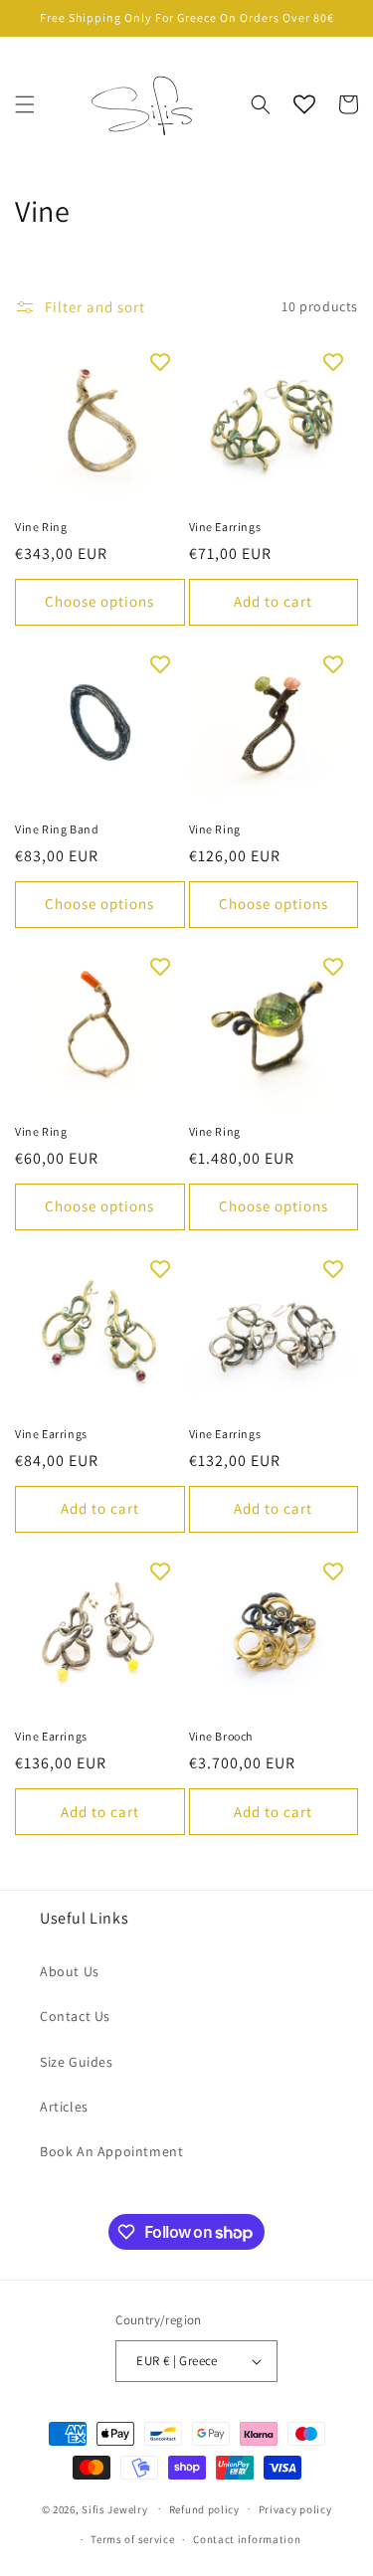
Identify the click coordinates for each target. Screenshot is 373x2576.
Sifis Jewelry (114, 2508)
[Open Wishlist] (304, 104)
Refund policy (204, 2509)
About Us (70, 1971)
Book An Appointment (111, 2151)
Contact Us (75, 2016)
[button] (25, 104)
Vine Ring (41, 527)
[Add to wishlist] (160, 362)
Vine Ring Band (57, 829)
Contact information (247, 2539)
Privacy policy (295, 2509)
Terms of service (132, 2539)
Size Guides (77, 2062)
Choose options (99, 601)
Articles (64, 2107)
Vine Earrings (225, 527)
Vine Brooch (221, 1736)
